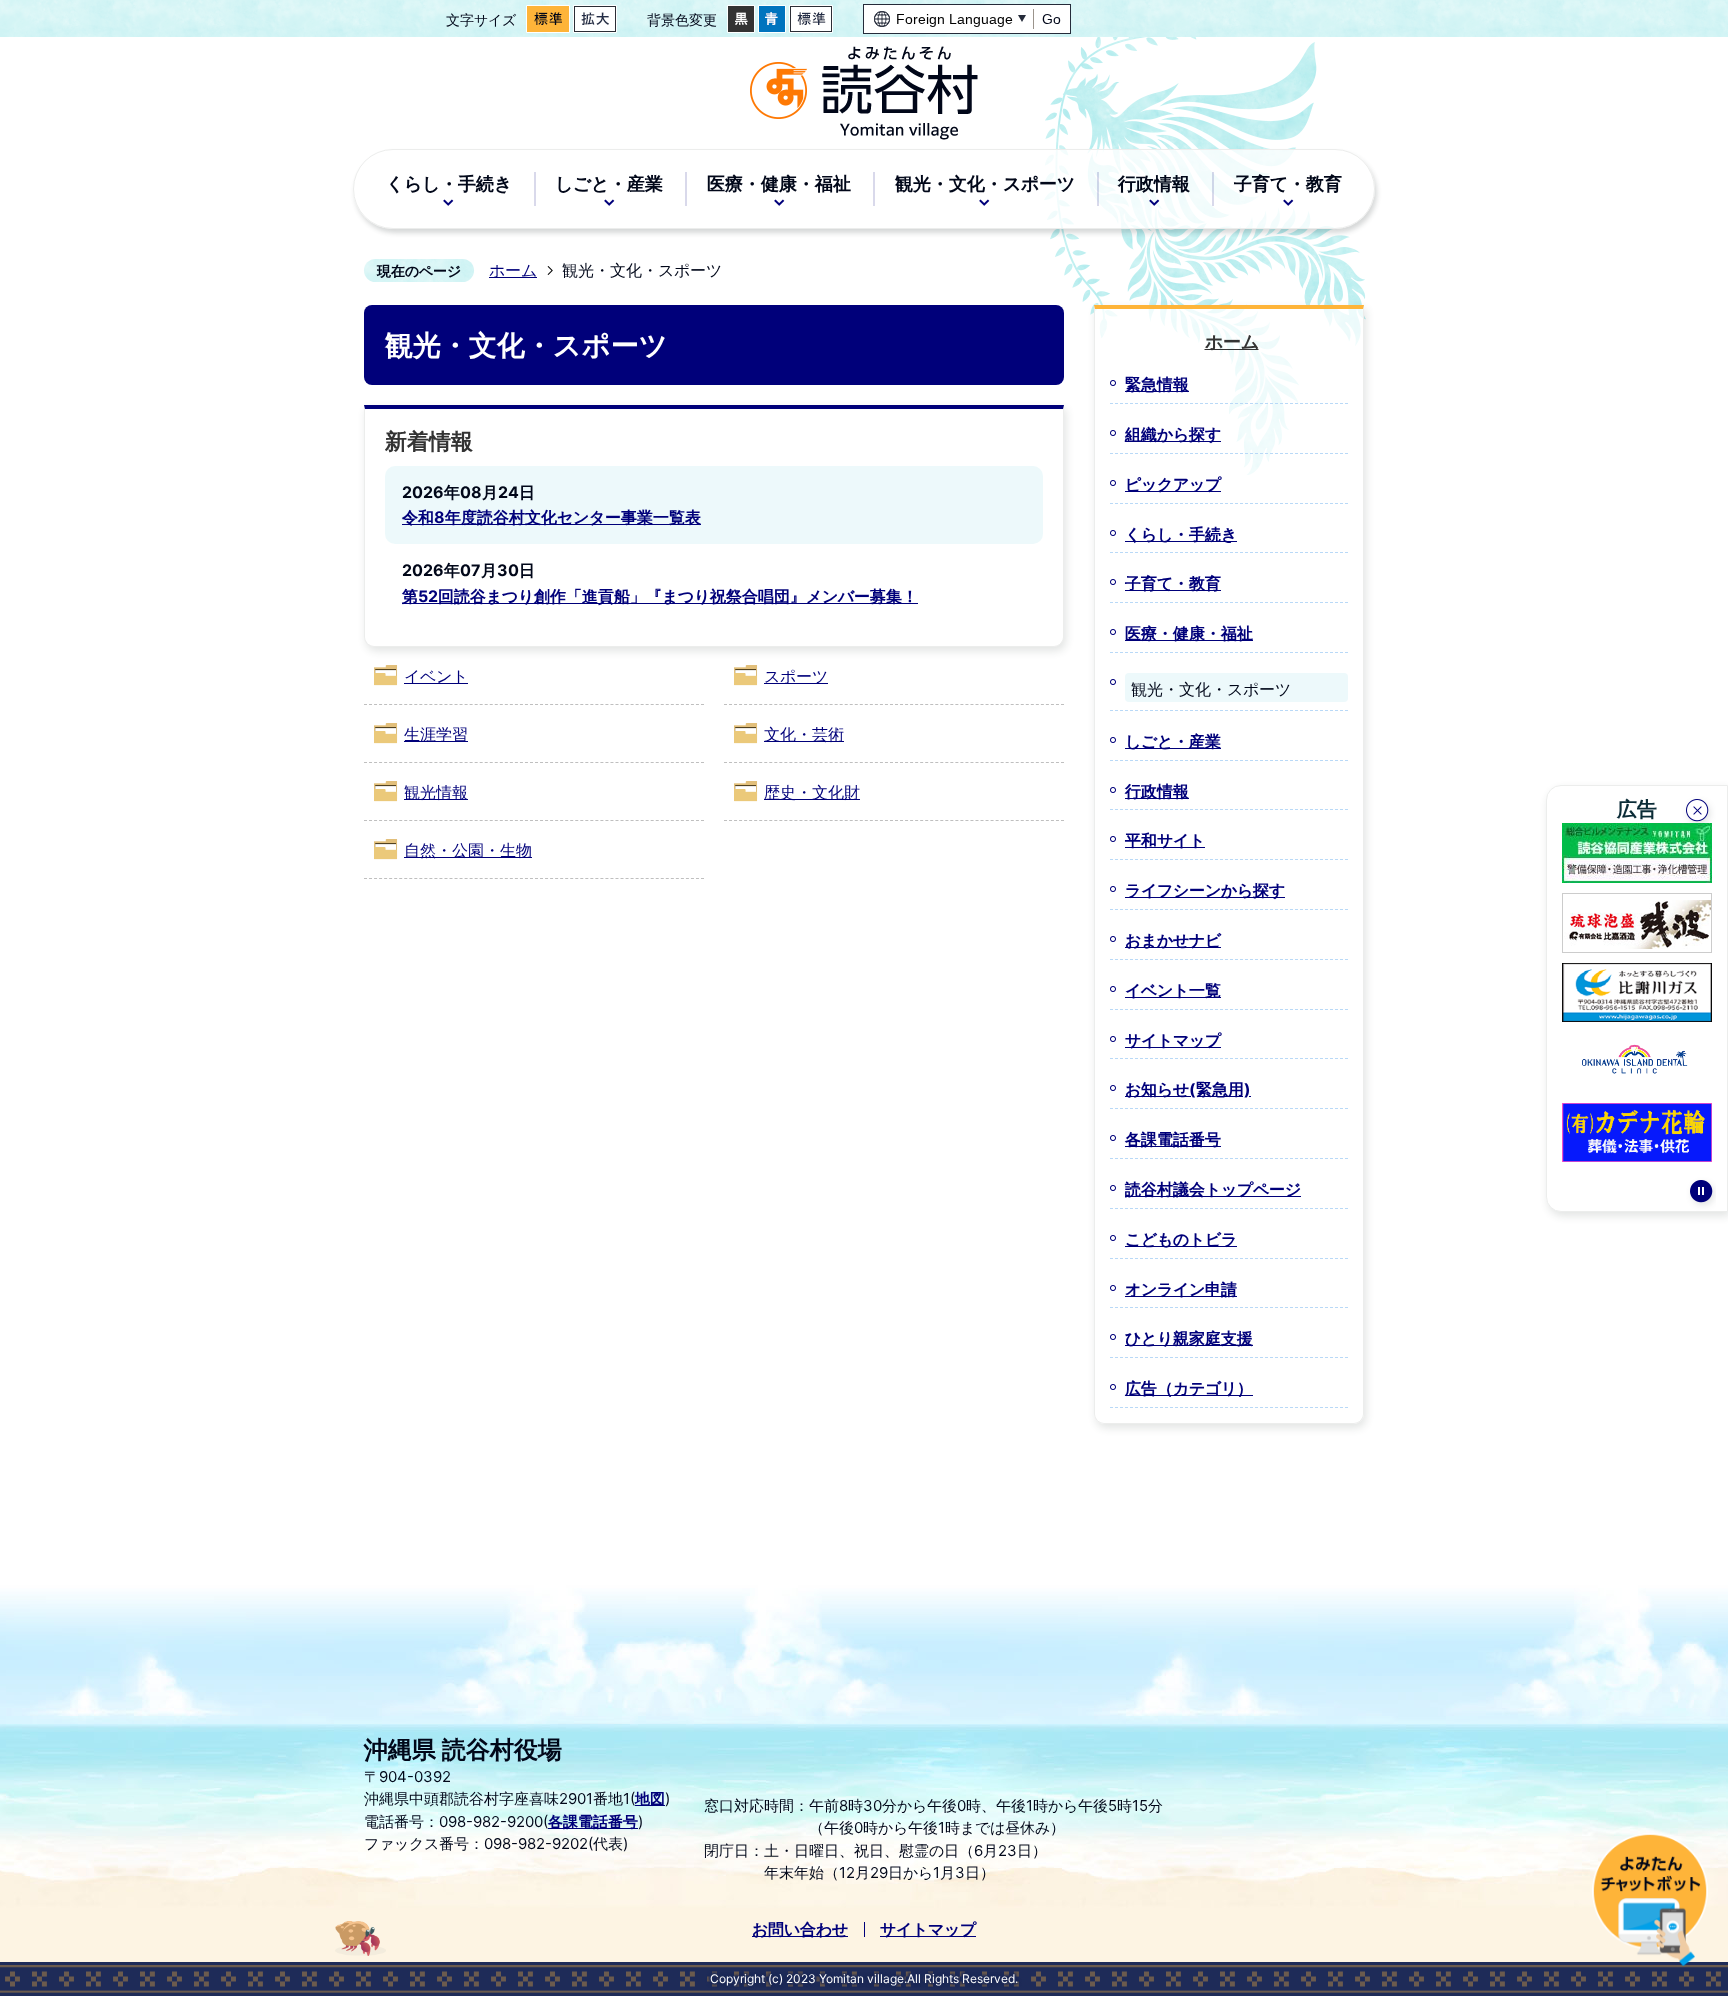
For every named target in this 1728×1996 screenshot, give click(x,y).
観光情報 (436, 792)
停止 (1701, 1194)
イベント (436, 676)
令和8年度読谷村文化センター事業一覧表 (551, 517)
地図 (650, 1798)
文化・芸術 (804, 734)
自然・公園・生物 (468, 850)
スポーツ (796, 676)
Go (1051, 19)
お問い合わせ (800, 1929)
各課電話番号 (593, 1821)
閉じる (1699, 813)
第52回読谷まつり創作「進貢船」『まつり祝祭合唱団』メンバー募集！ (660, 596)
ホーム (513, 270)
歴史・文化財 (812, 792)
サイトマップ (928, 1929)
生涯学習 (436, 734)
